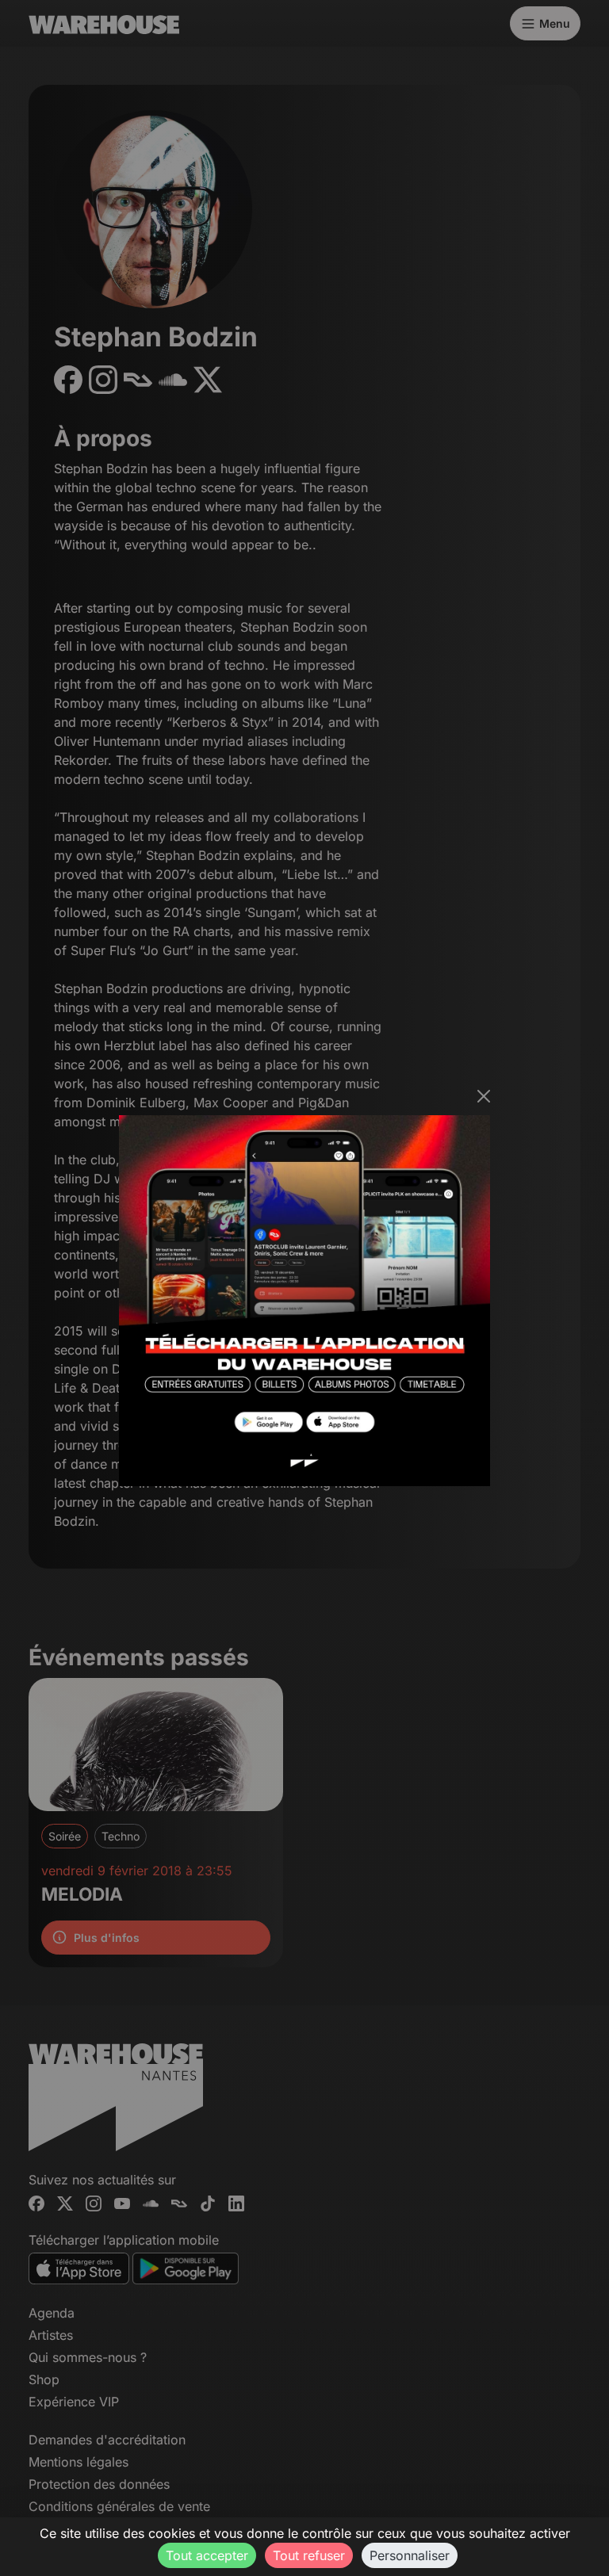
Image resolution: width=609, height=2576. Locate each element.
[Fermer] (484, 1096)
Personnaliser (410, 2555)
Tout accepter (207, 2555)
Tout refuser (309, 2555)
